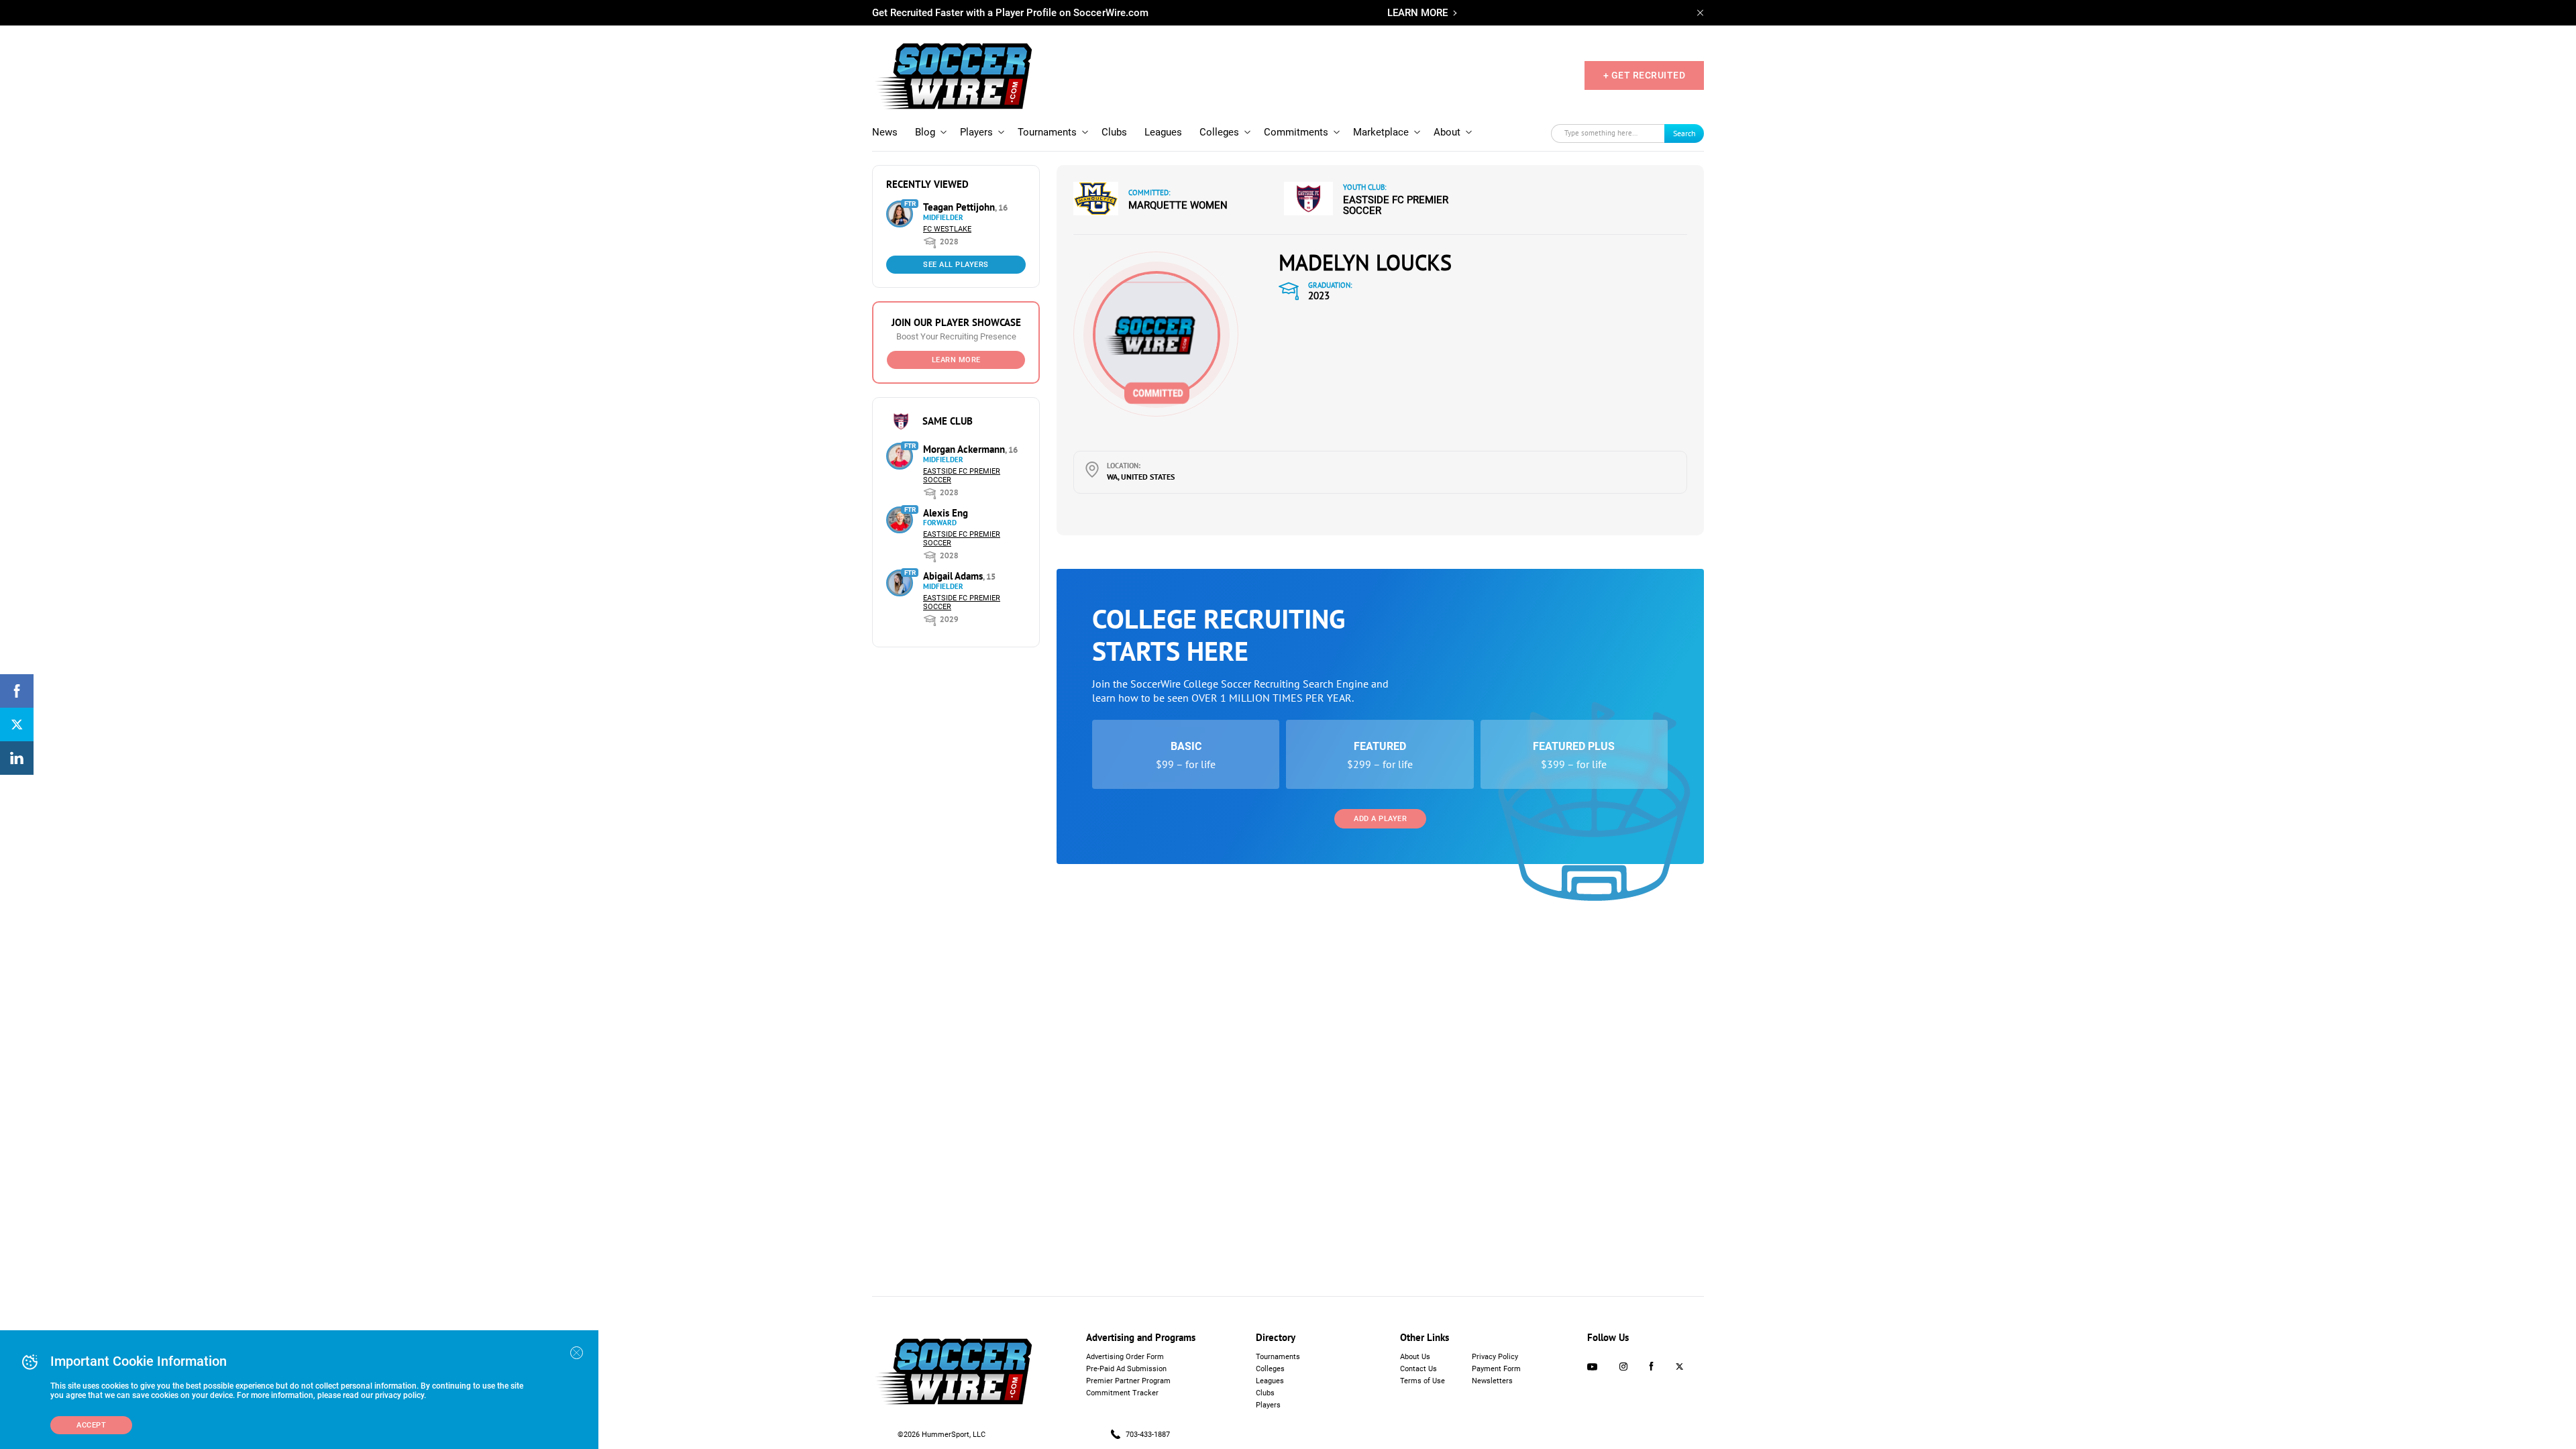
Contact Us (1418, 1369)
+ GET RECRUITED (1645, 75)
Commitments (1296, 132)
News (885, 132)
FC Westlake (947, 229)
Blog (925, 132)
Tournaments (1047, 132)
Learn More (956, 360)
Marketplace (1381, 132)
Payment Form (1496, 1369)
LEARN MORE (1417, 13)
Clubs (1114, 132)
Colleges (1219, 132)
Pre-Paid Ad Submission (1126, 1369)
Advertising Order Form (1125, 1357)
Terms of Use (1423, 1381)
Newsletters (1492, 1381)
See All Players (956, 265)
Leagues (1163, 132)
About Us (1415, 1357)
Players (976, 132)
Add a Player (1380, 819)
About (1447, 132)
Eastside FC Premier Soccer (1396, 205)
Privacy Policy (1495, 1357)
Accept (91, 1425)
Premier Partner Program (1128, 1381)
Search (1684, 133)
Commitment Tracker (1122, 1393)
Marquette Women (1178, 205)
